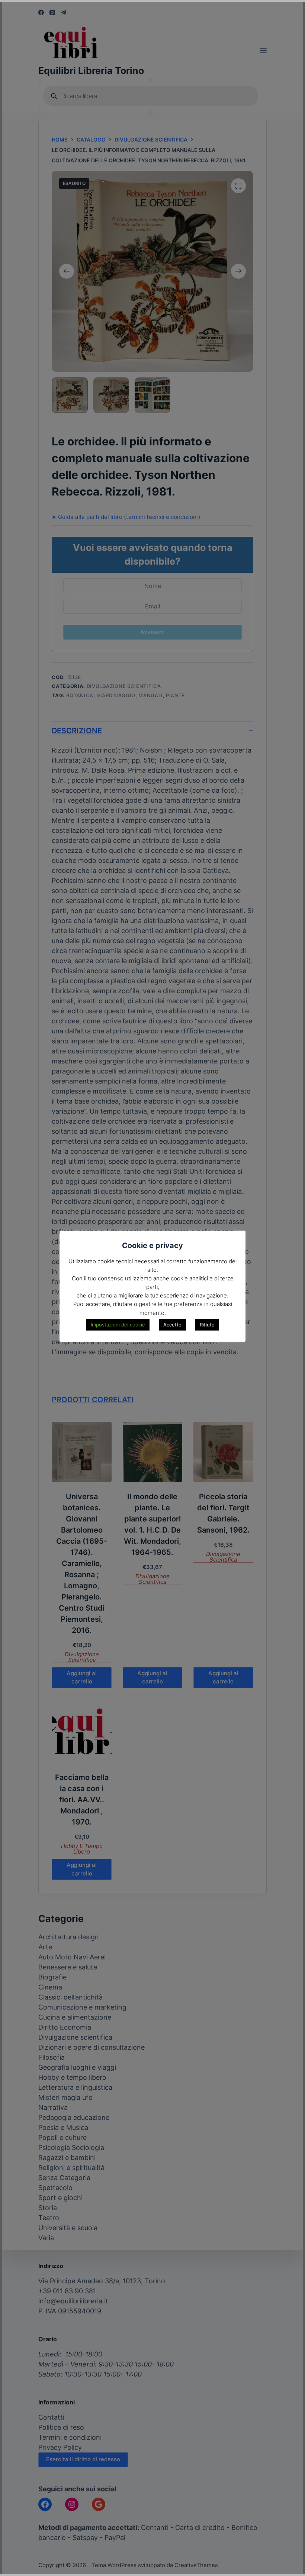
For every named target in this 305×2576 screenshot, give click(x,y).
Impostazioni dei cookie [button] (118, 1325)
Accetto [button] (172, 1325)
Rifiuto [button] (207, 1325)
